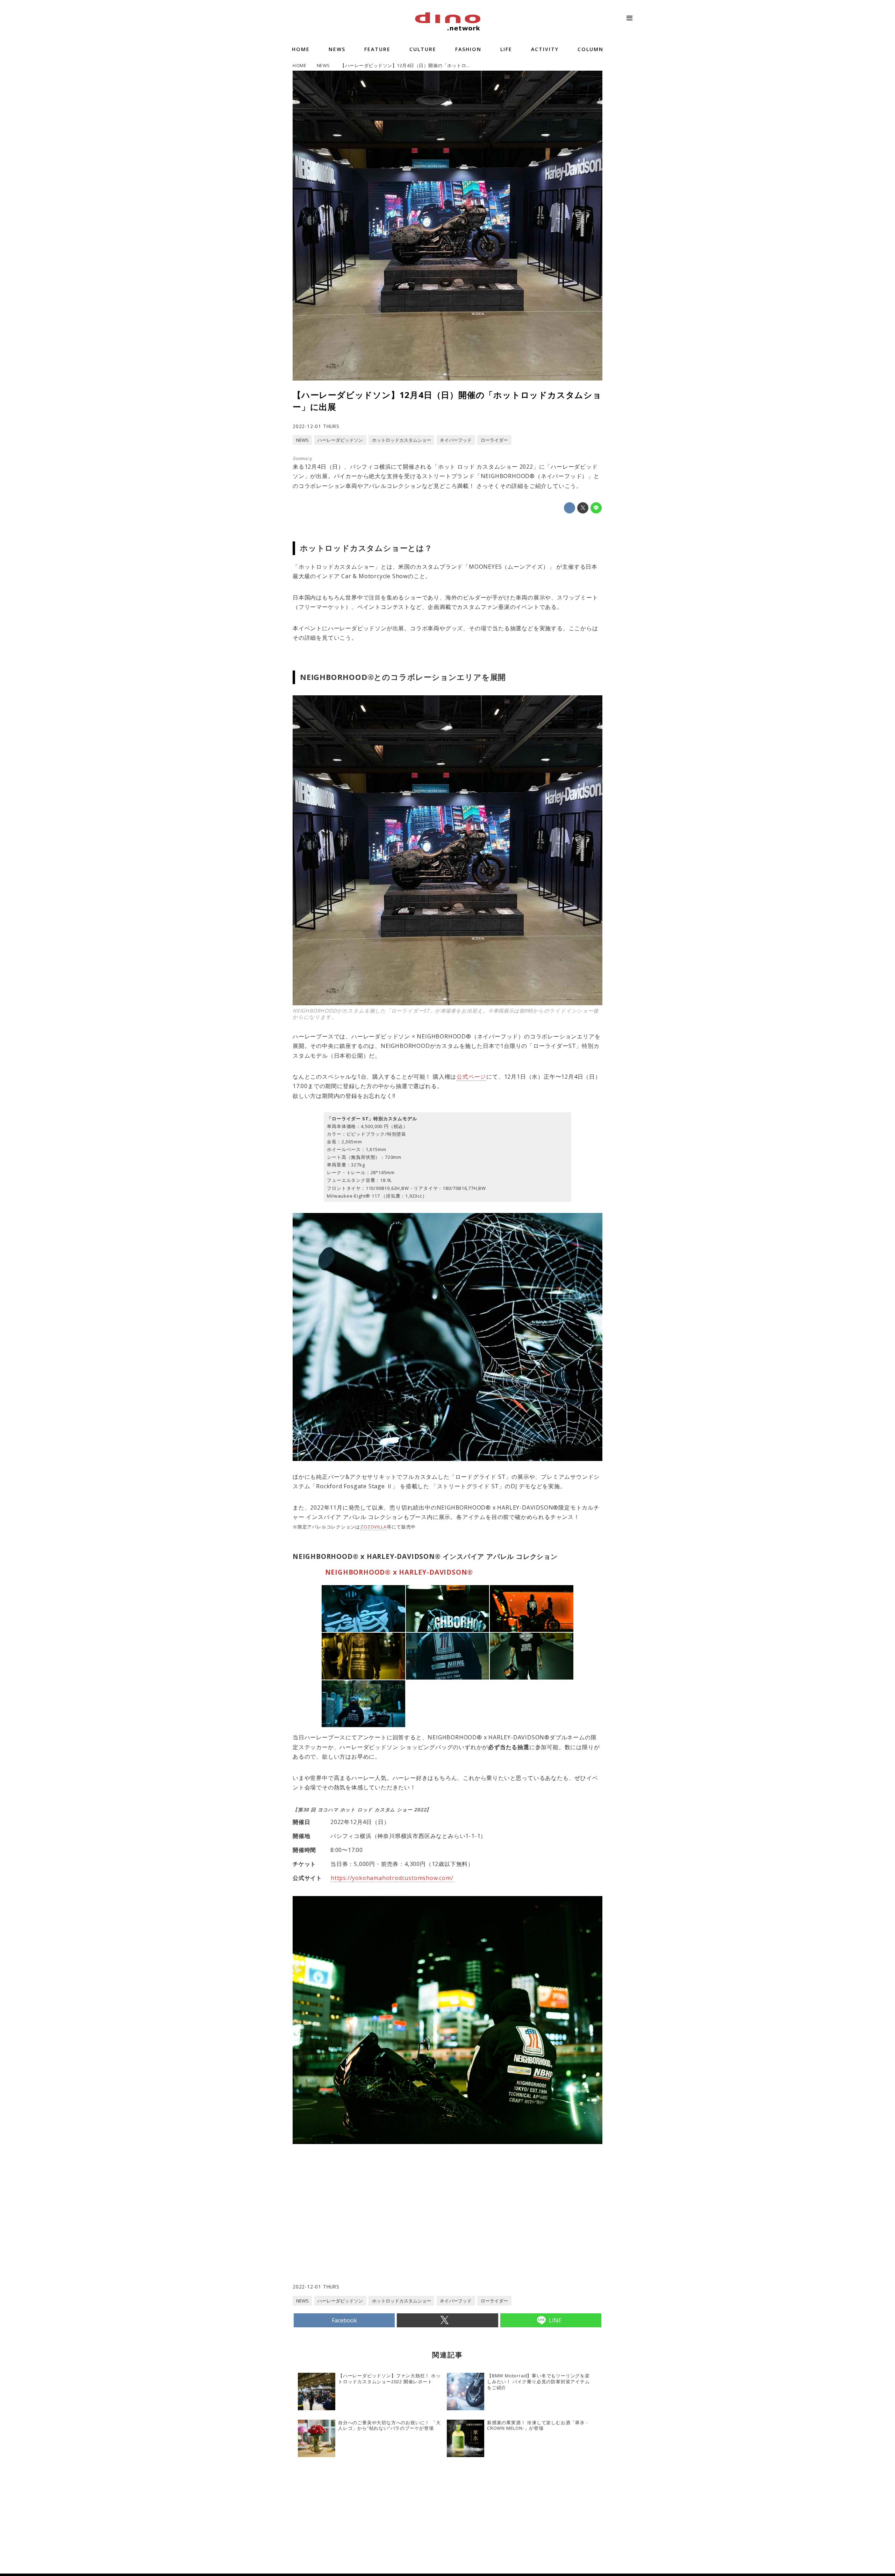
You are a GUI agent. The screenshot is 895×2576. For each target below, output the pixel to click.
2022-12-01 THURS (316, 426)
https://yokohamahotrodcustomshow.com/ (392, 1878)
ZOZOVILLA (373, 1527)
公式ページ (471, 1077)
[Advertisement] (370, 2227)
